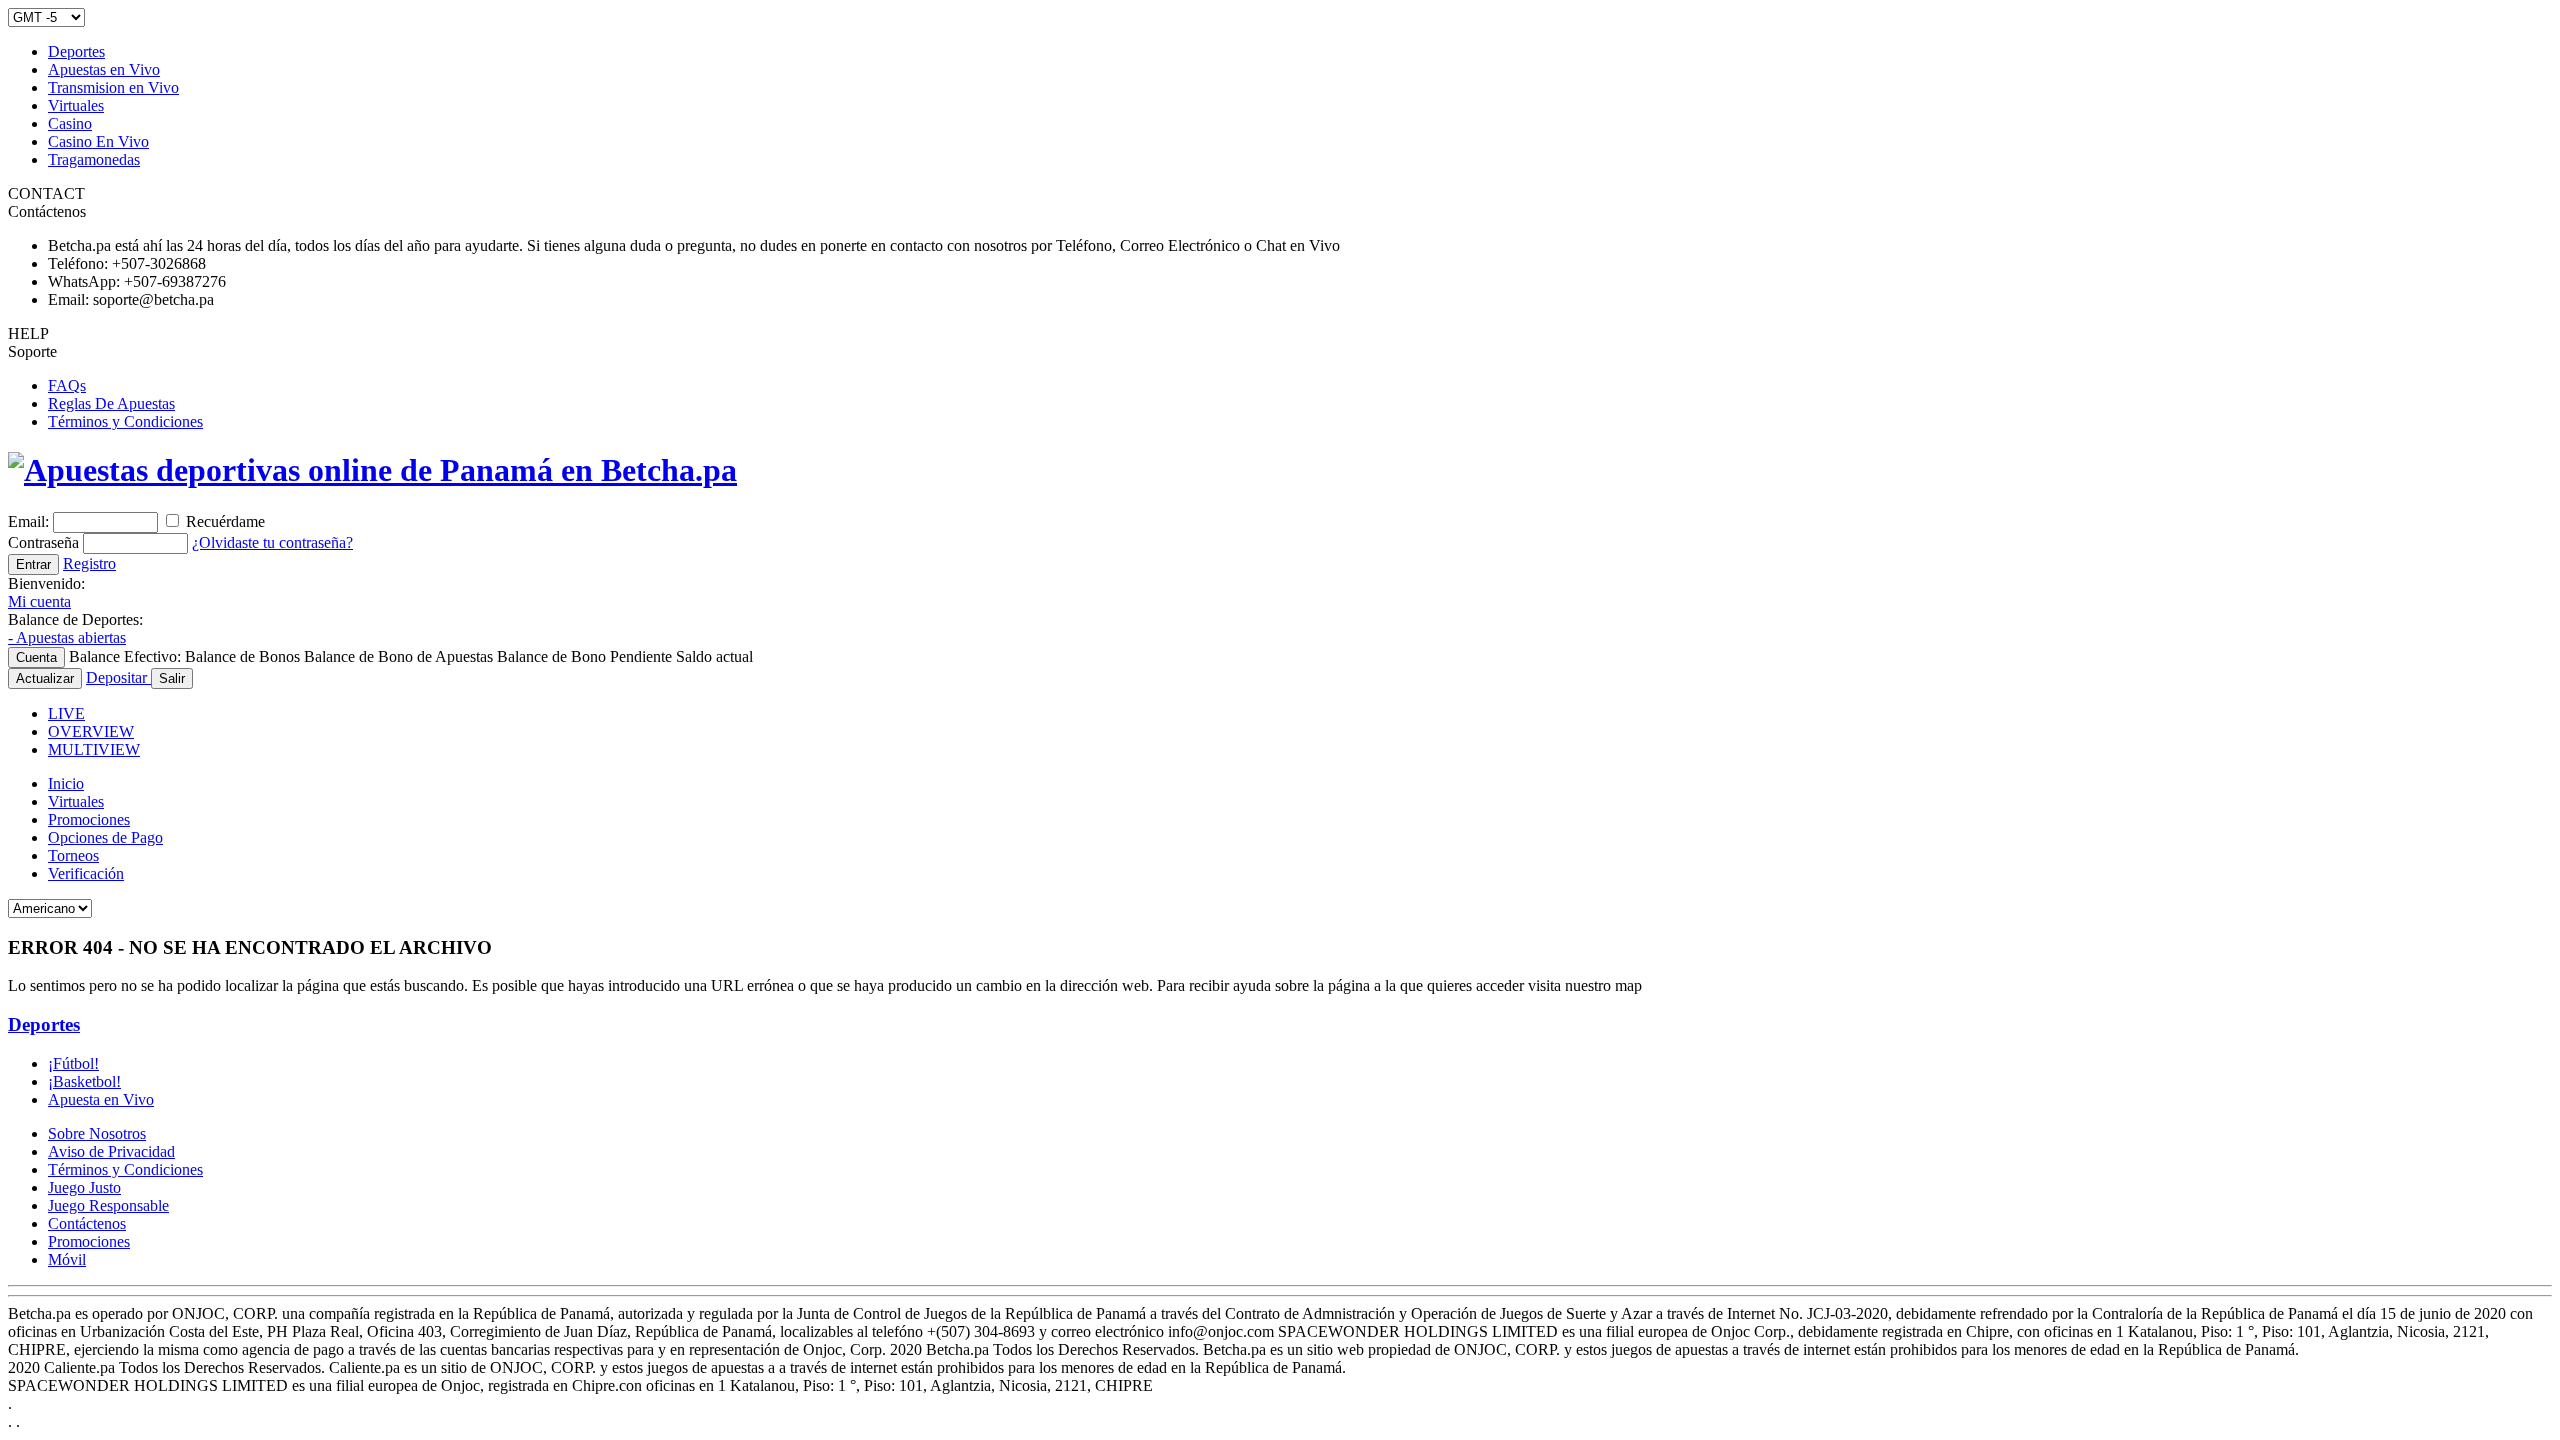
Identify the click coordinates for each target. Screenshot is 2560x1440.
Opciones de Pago (105, 837)
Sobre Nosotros (97, 1133)
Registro (89, 563)
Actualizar (45, 678)
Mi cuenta (39, 601)
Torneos (73, 855)
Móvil (67, 1259)
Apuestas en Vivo (104, 69)
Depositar (118, 677)
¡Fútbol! (73, 1063)
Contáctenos (87, 1223)
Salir (172, 678)
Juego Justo (84, 1187)
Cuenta (36, 657)
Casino (70, 123)
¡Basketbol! (84, 1081)
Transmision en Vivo (113, 87)
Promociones (89, 819)
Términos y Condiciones (125, 421)
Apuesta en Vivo (101, 1099)
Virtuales (76, 105)
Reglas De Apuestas (111, 403)
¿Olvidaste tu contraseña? (272, 542)
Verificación (86, 873)
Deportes (76, 51)
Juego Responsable (108, 1205)
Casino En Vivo (98, 141)
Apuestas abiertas (67, 637)
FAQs (67, 385)
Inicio (66, 783)
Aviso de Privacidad (111, 1151)
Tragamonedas (94, 159)
